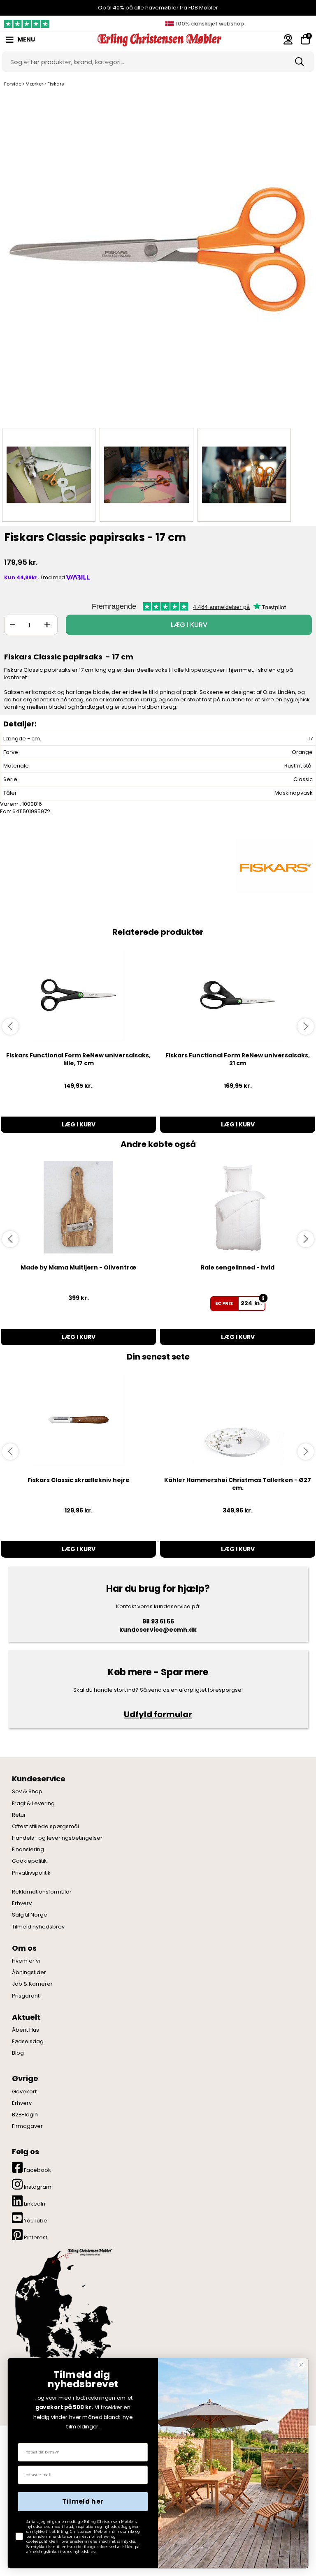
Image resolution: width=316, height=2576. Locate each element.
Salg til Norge (30, 1915)
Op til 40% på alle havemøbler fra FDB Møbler (158, 8)
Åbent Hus (26, 2030)
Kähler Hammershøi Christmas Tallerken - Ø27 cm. (238, 1484)
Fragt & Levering (33, 1804)
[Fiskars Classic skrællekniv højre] (78, 1420)
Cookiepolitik (29, 1861)
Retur (19, 1815)
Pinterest (35, 2237)
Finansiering (28, 1850)
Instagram (37, 2187)
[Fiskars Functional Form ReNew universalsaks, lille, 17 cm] (78, 995)
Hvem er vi (26, 1961)
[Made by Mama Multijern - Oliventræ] (78, 1207)
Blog (18, 2053)
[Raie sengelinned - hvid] (238, 1207)
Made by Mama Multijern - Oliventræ (78, 1267)
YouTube (35, 2221)
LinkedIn (34, 2204)
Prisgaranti (26, 1996)
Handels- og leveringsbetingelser (57, 1838)
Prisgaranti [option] (209, 24)
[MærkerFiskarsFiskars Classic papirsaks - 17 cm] (49, 475)
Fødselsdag (28, 2042)
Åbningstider (29, 1972)
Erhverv (22, 1903)
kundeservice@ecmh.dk (158, 1630)
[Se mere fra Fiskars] (275, 866)
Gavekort (24, 2092)
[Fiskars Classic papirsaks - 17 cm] (158, 258)
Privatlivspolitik (31, 1873)
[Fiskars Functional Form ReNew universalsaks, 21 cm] (238, 995)
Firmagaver (27, 2126)
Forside (13, 84)
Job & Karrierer (32, 1984)
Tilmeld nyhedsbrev (38, 1927)
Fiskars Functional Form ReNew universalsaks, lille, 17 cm (78, 1059)
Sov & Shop (27, 1792)
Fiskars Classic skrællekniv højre (79, 1480)
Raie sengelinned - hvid (238, 1267)
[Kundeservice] (288, 39)
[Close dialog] (301, 2365)
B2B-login (25, 2115)
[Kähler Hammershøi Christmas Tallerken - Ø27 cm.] (238, 1420)
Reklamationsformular (42, 1892)
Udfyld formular (158, 1714)
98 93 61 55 (158, 1621)
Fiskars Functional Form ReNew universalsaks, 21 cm (238, 1059)
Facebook (37, 2170)
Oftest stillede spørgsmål (45, 1827)
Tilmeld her (83, 2502)
